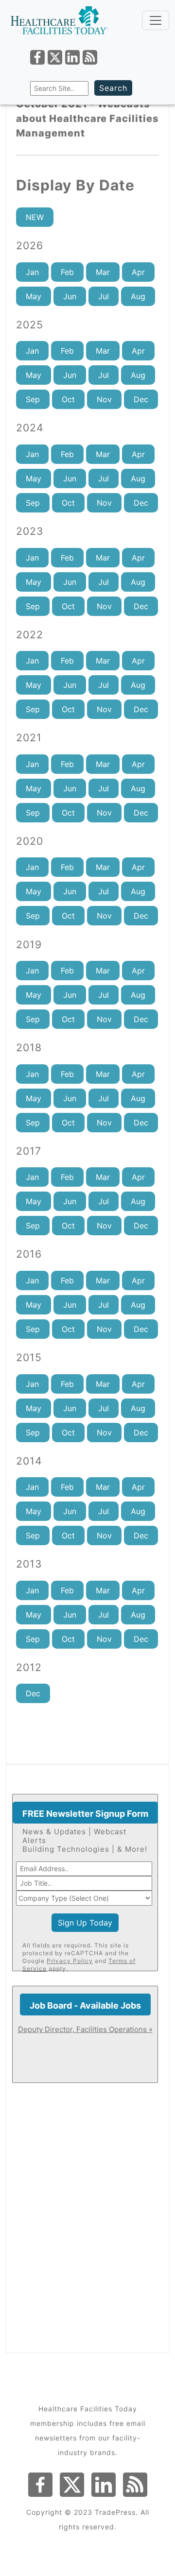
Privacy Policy (70, 1961)
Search (113, 88)
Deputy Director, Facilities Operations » (85, 2029)
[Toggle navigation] (156, 20)
